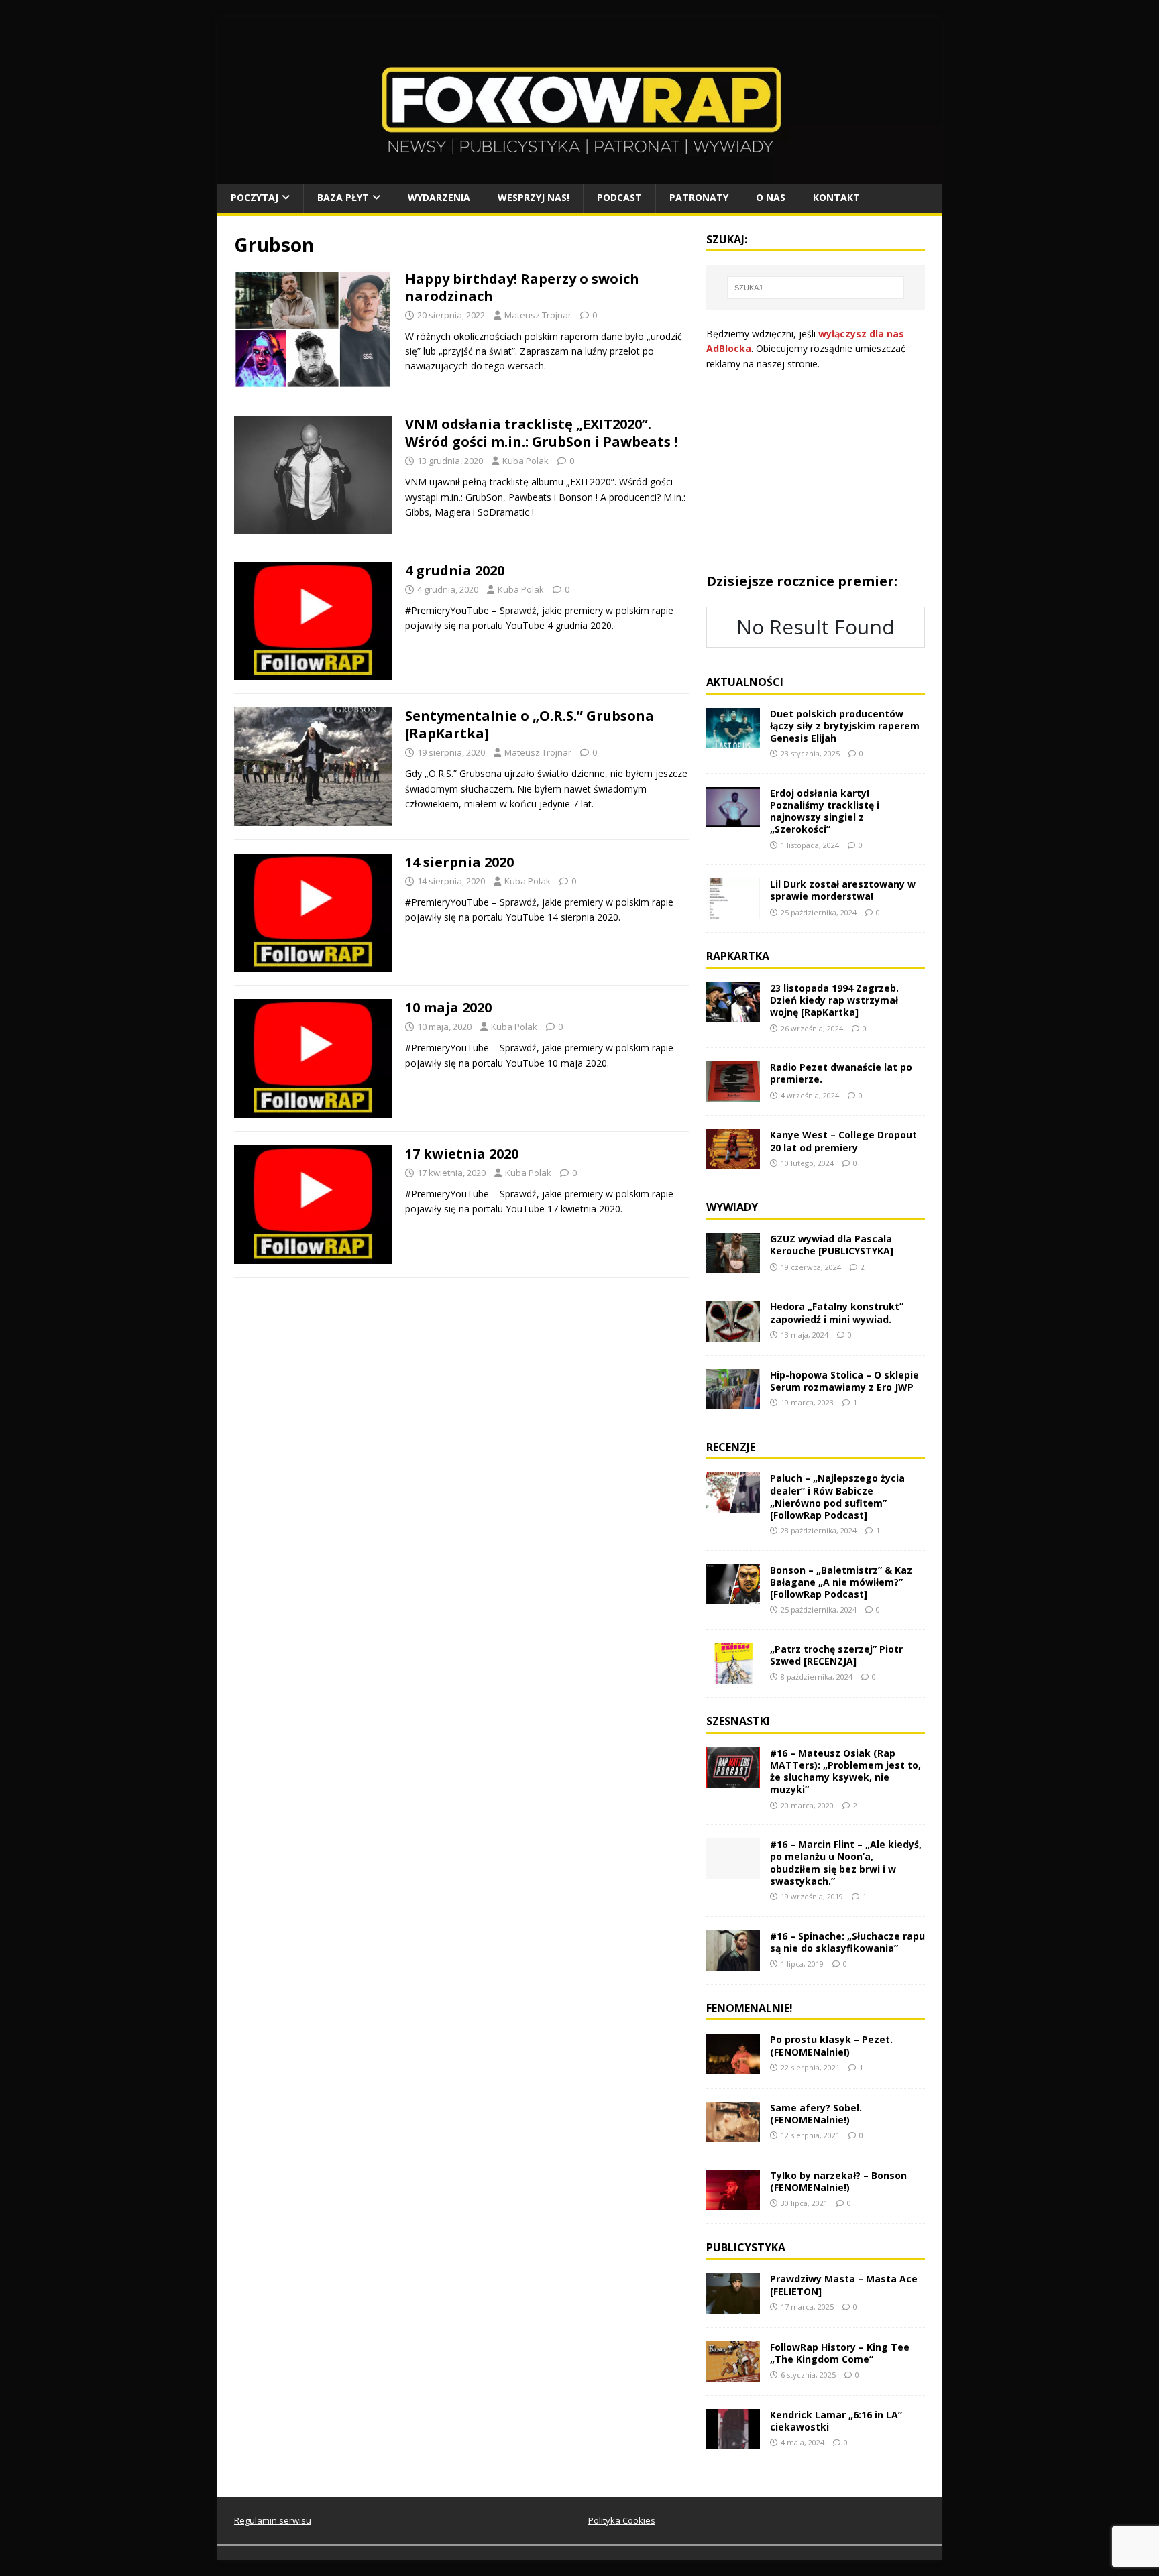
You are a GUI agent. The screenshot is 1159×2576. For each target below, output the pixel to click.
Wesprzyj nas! (534, 197)
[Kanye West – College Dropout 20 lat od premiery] (733, 1162)
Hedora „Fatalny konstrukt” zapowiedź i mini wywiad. (837, 1312)
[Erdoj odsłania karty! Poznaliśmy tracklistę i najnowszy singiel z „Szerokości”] (733, 820)
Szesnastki (738, 1721)
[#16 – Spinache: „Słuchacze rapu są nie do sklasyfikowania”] (733, 1962)
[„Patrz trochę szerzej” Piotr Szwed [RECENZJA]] (733, 1676)
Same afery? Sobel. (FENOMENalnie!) (816, 2114)
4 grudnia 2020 (455, 570)
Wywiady (732, 1207)
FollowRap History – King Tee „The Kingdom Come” (840, 2353)
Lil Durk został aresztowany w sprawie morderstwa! (843, 890)
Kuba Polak (526, 461)
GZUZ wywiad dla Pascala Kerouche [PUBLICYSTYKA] (832, 1245)
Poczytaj (255, 197)
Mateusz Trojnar (538, 315)
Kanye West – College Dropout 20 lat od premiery (843, 1141)
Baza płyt (343, 197)
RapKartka (738, 956)
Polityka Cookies (622, 2520)
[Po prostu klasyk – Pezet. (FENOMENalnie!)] (733, 2066)
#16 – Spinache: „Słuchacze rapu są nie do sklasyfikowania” (847, 1942)
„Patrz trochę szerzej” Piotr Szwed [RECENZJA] (836, 1655)
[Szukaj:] (816, 288)
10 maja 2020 (448, 1007)
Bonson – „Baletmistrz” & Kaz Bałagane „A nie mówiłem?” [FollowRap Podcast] (841, 1582)
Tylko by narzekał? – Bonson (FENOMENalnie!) (838, 2181)
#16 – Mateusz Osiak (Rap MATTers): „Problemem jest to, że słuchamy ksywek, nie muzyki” (845, 1771)
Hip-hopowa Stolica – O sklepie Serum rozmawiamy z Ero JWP (844, 1381)
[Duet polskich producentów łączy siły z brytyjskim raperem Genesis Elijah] (733, 740)
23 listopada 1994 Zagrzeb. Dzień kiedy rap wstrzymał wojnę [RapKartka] (834, 1000)
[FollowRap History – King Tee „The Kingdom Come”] (733, 2373)
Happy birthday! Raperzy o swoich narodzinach (522, 287)
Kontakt (836, 197)
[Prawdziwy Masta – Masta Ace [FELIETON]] (733, 2305)
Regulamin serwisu (273, 2520)
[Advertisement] (816, 472)
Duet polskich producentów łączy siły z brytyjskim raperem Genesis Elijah (845, 726)
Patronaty (699, 197)
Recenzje (731, 1447)
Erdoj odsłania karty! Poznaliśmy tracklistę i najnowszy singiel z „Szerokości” (825, 811)
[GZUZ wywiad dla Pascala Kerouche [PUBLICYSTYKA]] (733, 1266)
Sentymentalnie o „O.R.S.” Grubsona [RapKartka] (530, 724)
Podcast (619, 197)
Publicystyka (746, 2247)
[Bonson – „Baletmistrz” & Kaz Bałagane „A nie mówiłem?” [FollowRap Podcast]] (733, 1596)
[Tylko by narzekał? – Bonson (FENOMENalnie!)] (733, 2202)
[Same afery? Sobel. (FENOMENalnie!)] (733, 2134)
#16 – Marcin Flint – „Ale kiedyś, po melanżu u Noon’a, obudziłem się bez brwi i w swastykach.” (846, 1863)
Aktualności (745, 682)
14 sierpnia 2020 (459, 862)
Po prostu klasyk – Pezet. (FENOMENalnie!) (831, 2045)
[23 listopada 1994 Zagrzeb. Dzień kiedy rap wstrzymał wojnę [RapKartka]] (733, 1015)
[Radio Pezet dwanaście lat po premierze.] (733, 1094)
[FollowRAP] (579, 176)
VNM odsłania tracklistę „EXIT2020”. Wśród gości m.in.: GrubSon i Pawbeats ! (541, 433)
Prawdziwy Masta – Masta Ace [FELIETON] (844, 2285)
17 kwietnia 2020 (462, 1154)
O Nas (771, 197)
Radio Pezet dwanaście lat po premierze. (841, 1073)
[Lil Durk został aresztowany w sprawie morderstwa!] (733, 911)
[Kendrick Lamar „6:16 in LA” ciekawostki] (733, 2441)
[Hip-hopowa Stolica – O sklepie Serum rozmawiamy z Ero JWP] (733, 1401)
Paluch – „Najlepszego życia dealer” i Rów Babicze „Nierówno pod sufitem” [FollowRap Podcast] (837, 1497)
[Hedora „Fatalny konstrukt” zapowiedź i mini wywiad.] (733, 1333)
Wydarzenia (439, 197)
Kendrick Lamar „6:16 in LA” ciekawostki (836, 2421)
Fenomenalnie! (750, 2008)
